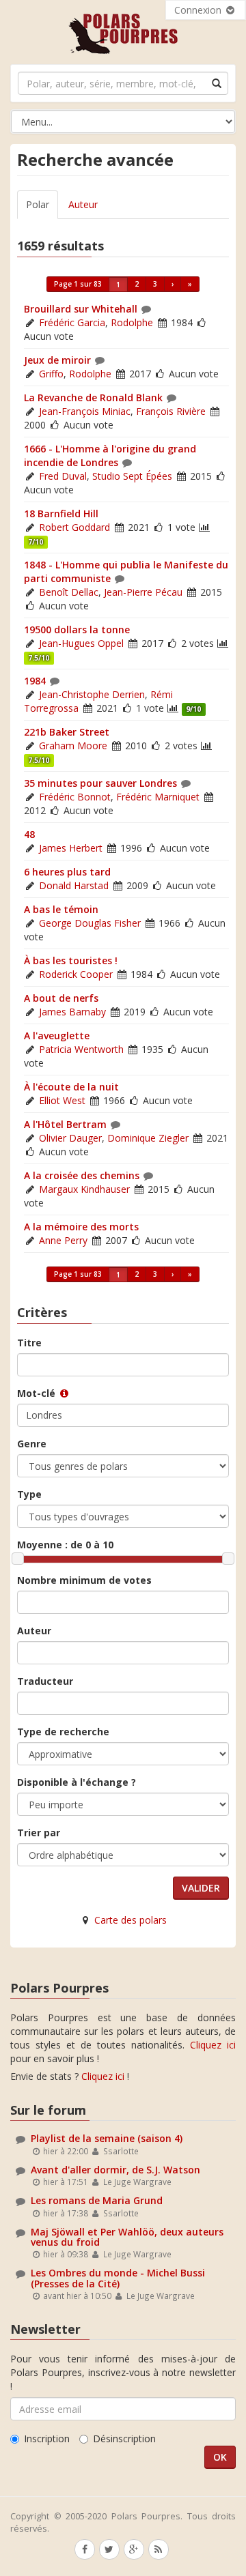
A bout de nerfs (61, 998)
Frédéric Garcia (72, 322)
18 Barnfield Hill (61, 513)
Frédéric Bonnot (75, 797)
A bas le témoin (61, 909)
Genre (32, 1444)
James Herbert (71, 848)
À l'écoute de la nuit (71, 1087)
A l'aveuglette (57, 1036)
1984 (35, 681)
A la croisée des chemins (82, 1175)
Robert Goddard (74, 527)
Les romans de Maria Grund (97, 2200)
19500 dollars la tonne (77, 629)
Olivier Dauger (70, 1138)
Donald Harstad (74, 885)
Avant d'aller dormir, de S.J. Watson (115, 2170)
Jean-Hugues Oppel (81, 643)
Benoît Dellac (69, 592)
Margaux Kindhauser (84, 1189)
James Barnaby (72, 1012)
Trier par (39, 1833)
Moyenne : (65, 1545)
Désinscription (124, 2438)
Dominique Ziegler (148, 1138)
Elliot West (62, 1100)
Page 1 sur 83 (78, 284)
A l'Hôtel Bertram (65, 1124)
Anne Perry (63, 1240)
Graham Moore (73, 746)
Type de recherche (63, 1732)
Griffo (51, 374)
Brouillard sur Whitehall (81, 309)
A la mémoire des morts (81, 1227)
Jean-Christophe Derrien (92, 694)
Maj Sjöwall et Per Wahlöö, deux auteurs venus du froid (127, 2237)
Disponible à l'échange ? (77, 1782)
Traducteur (45, 1681)
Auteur (83, 204)
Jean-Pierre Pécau (143, 592)
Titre (29, 1343)
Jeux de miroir (57, 360)
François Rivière (171, 411)
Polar (38, 204)
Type (29, 1494)
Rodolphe (132, 322)
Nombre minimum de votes (84, 1580)
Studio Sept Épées (132, 476)
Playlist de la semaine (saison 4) (107, 2138)
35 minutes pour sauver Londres (100, 783)
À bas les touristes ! (71, 960)
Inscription (47, 2438)
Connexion (199, 10)
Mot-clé (38, 1393)
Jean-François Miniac (85, 411)
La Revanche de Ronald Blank (93, 397)
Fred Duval (63, 476)
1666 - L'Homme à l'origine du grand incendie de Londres (110, 455)
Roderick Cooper (76, 974)
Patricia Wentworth (81, 1049)
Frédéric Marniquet (158, 797)
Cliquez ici (213, 2045)
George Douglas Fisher (90, 923)
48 (29, 834)
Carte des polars (131, 1920)
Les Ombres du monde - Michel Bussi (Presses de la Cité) (118, 2278)
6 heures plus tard (67, 872)
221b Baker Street (67, 732)
